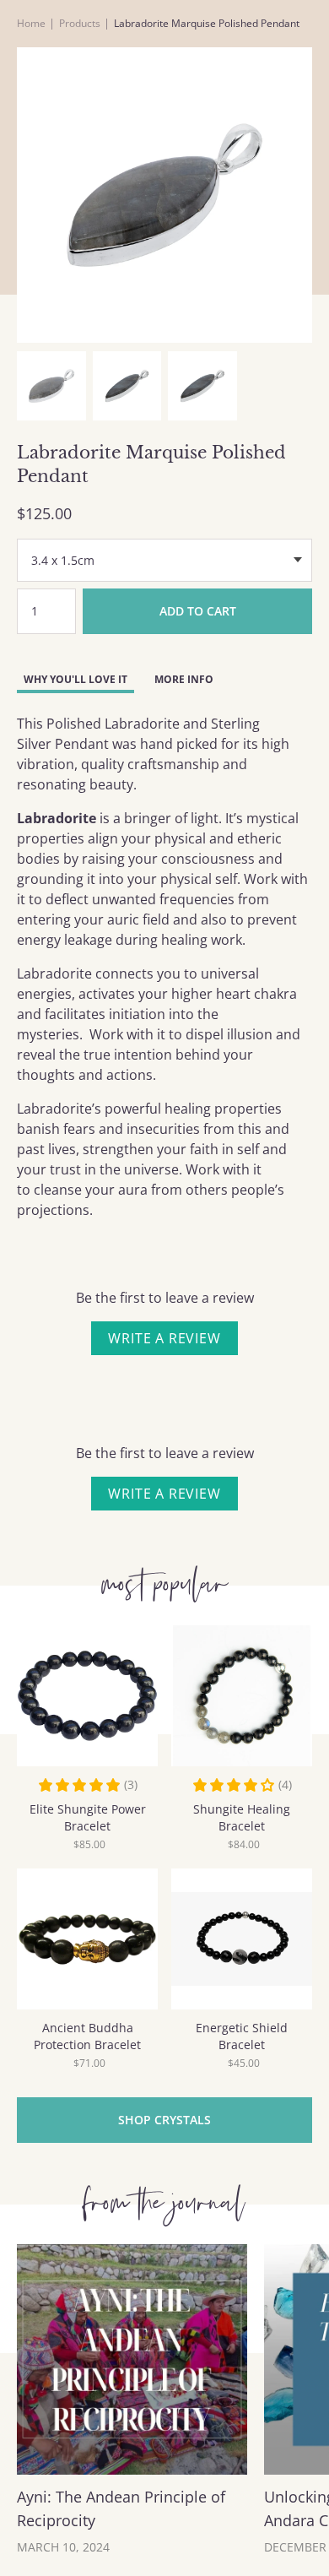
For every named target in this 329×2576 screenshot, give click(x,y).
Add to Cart (198, 611)
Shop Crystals (164, 2120)
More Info (184, 679)
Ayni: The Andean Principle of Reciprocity (121, 2508)
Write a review (164, 1338)
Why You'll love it (76, 679)
